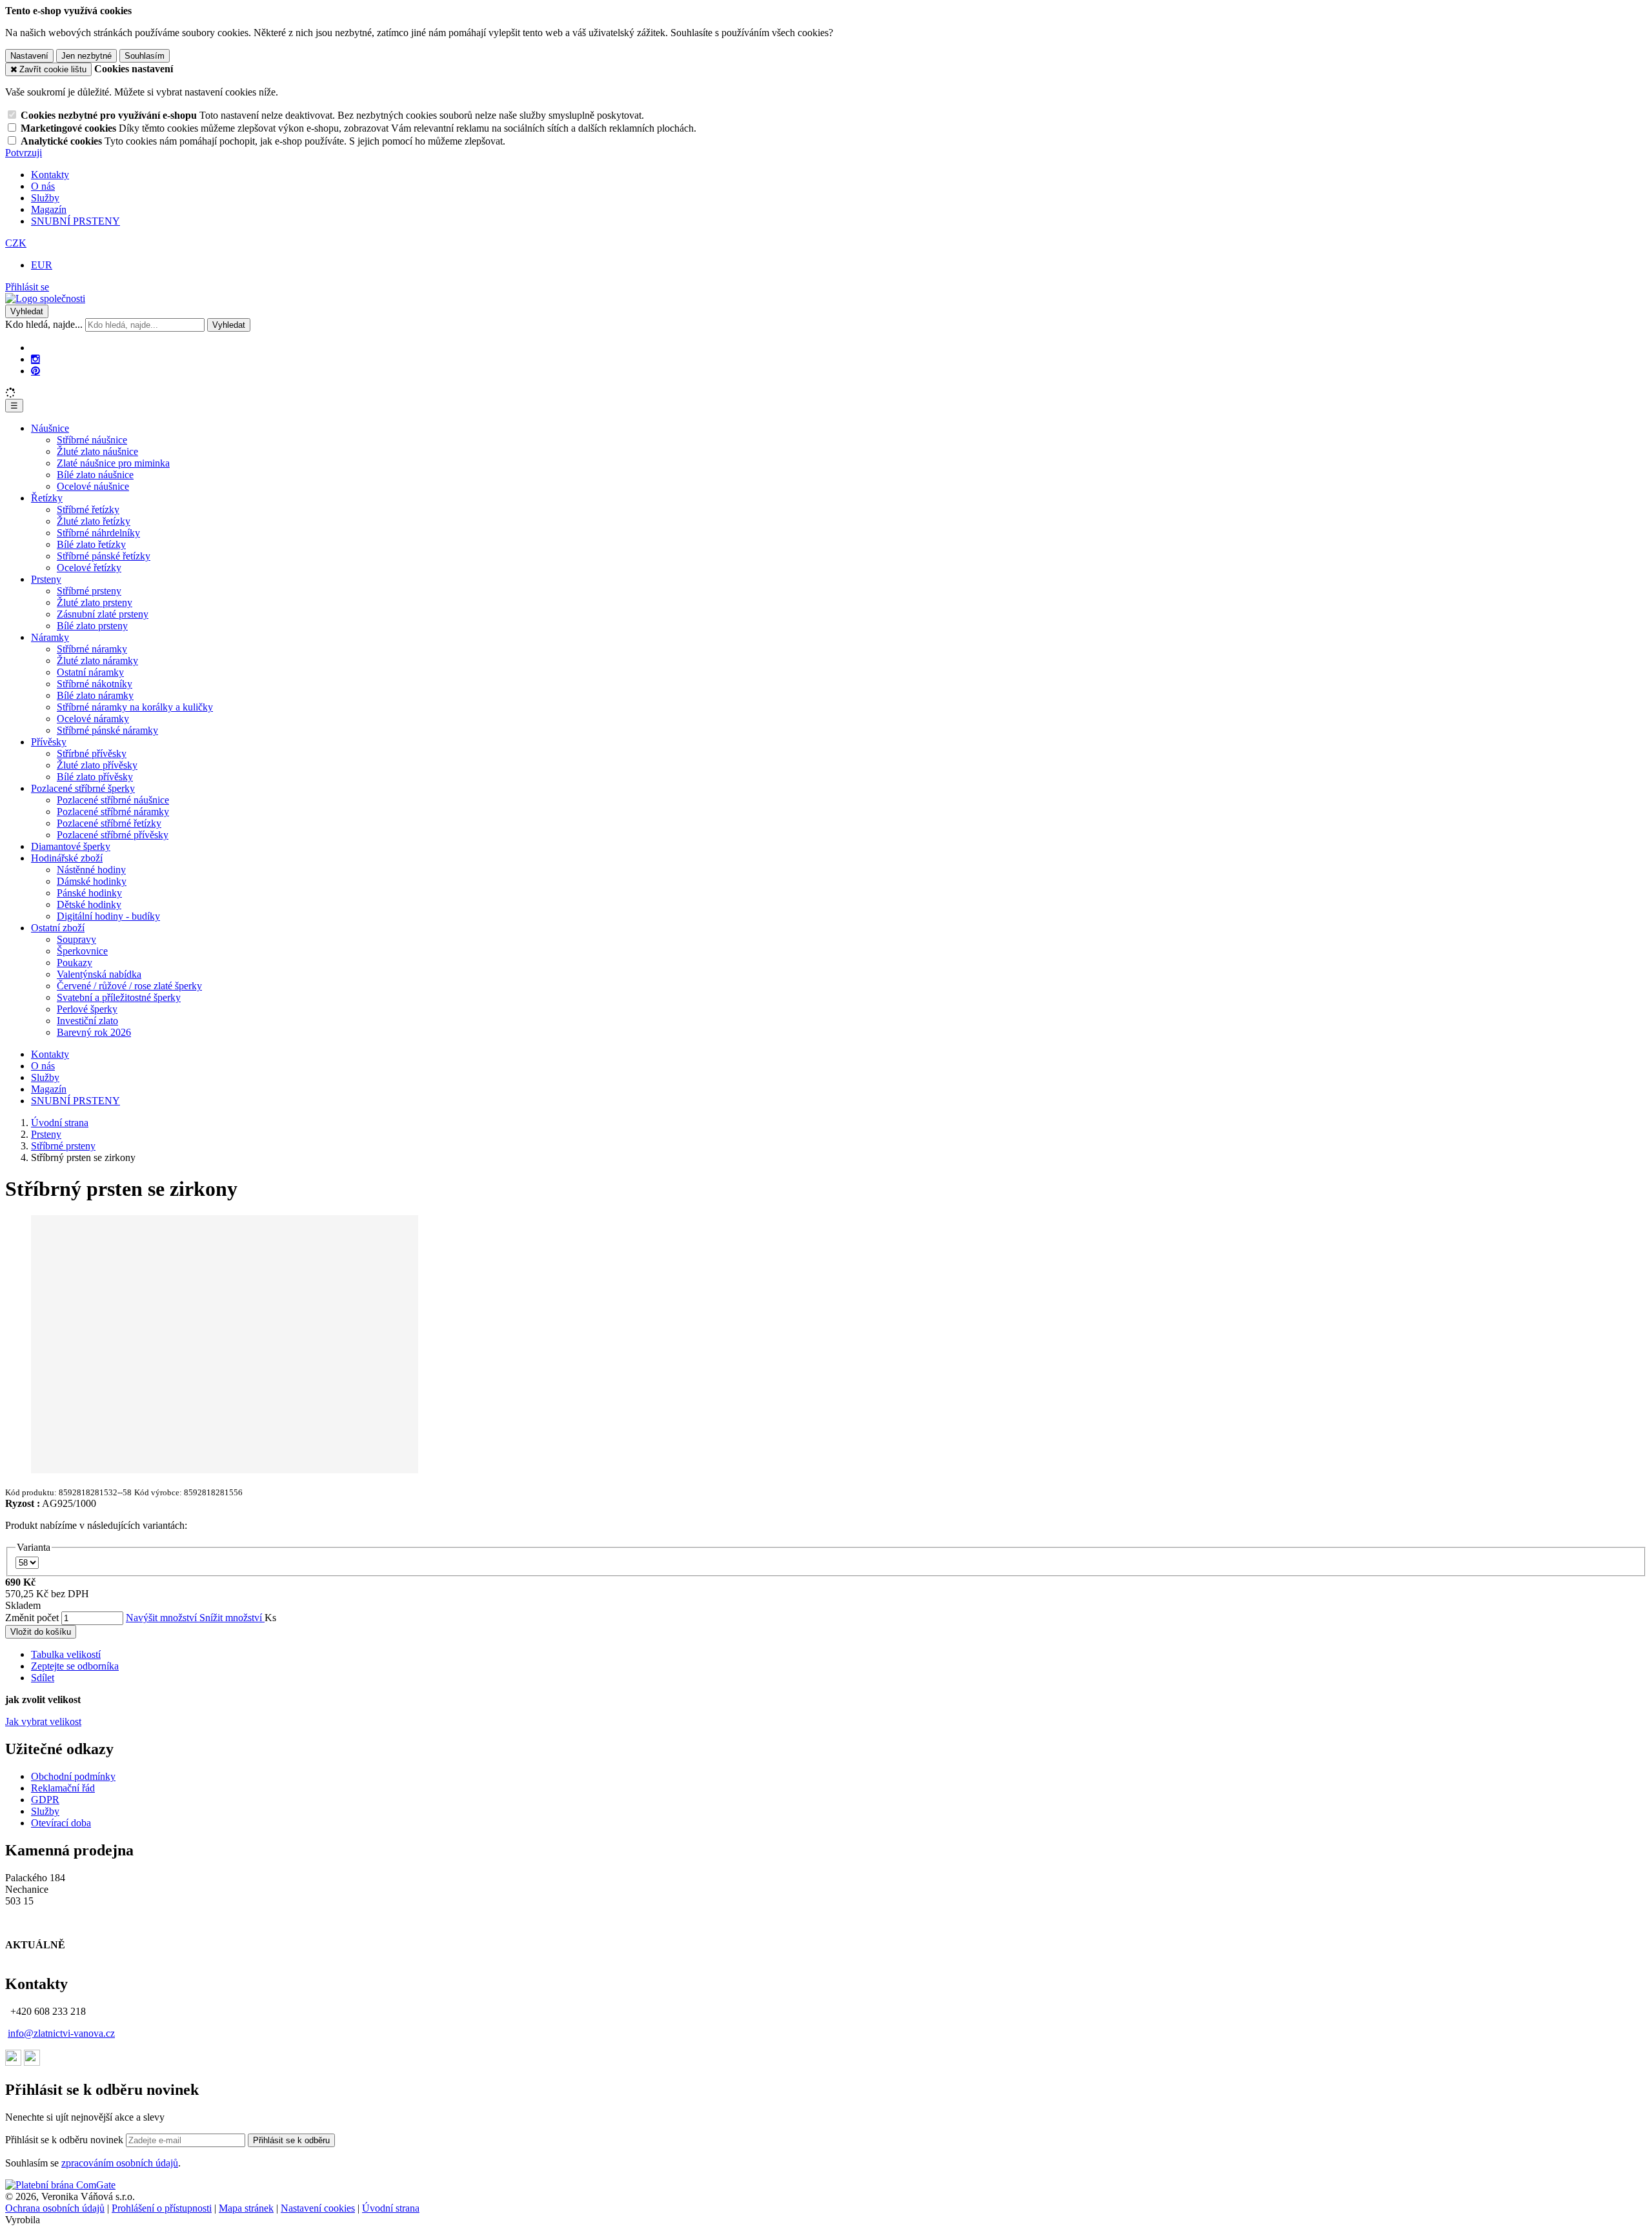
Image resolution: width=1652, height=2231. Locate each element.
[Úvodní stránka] (45, 298)
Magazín (49, 209)
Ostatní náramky (90, 672)
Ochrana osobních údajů (55, 2208)
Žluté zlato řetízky (94, 521)
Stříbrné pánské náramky (107, 730)
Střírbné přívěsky (92, 753)
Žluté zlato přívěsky (97, 765)
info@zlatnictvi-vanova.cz (61, 2033)
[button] (16, 243)
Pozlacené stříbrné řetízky (109, 823)
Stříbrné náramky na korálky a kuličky (135, 707)
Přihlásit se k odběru (291, 2140)
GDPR (45, 1800)
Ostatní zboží (58, 928)
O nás (43, 186)
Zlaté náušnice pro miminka (113, 463)
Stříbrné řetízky (88, 510)
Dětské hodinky (89, 904)
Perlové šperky (87, 1009)
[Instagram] (35, 359)
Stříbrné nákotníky (95, 684)
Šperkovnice (82, 951)
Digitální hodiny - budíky (108, 916)
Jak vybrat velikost (43, 1721)
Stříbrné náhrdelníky (98, 533)
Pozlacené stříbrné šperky (83, 788)
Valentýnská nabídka (99, 974)
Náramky (50, 637)
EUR (42, 265)
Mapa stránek (246, 2208)
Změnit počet (32, 1618)
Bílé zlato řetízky (91, 544)
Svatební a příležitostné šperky (119, 997)
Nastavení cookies (318, 2208)
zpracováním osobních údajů (120, 2163)
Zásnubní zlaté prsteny (103, 614)
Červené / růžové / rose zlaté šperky (129, 986)
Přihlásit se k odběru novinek (65, 2140)
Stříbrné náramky (92, 649)
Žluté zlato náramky (97, 661)
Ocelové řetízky (89, 568)
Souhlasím (145, 56)
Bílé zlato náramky (95, 695)
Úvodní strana (391, 2208)
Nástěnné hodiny (91, 870)
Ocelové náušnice (93, 486)
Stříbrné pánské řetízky (104, 556)
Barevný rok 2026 (94, 1032)
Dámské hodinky (92, 881)
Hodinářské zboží (67, 858)
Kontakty (50, 175)
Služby (45, 198)
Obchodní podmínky (73, 1776)
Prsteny (46, 579)
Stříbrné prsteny (89, 591)
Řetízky (47, 498)
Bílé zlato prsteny (92, 626)
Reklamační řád (63, 1788)
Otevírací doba (61, 1823)
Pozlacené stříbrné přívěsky (113, 835)
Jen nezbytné (86, 56)
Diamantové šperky (71, 846)
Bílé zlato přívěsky (95, 777)
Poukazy (75, 963)
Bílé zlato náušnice (95, 475)
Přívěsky (49, 742)
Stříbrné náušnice (92, 440)
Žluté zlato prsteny (95, 602)
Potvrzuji (24, 153)
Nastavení (29, 56)
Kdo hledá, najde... (44, 324)
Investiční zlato (87, 1021)
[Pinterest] (35, 371)
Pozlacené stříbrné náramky (113, 812)
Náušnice (50, 428)
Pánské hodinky (89, 893)
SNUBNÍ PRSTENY (76, 221)
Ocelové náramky (93, 719)
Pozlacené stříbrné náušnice (113, 800)
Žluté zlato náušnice (97, 451)
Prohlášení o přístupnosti (162, 2208)
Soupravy (76, 939)
